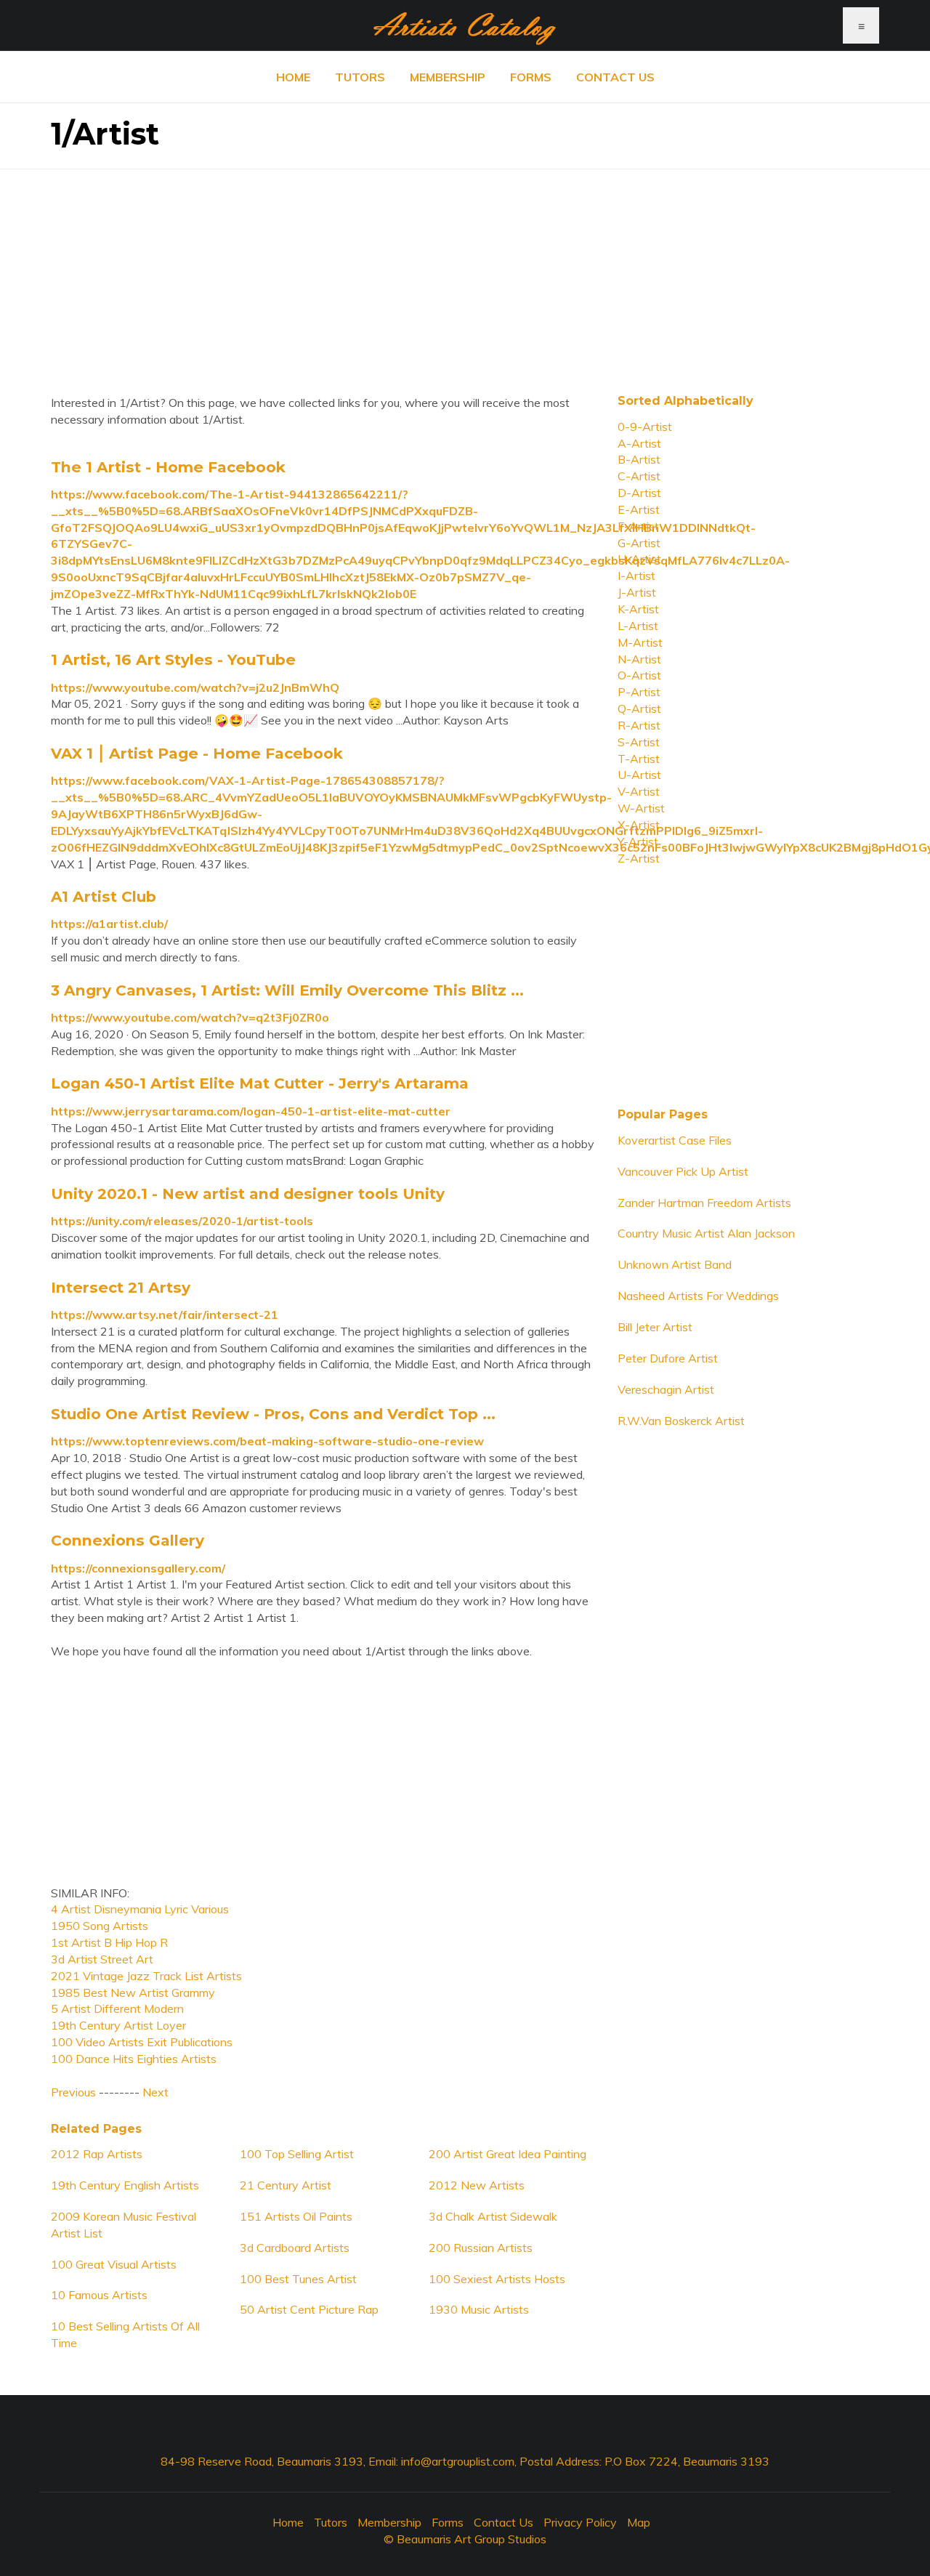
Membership (448, 77)
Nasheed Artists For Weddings (698, 1296)
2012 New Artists (477, 2185)
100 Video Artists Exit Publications (142, 2042)
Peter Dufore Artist (668, 1358)
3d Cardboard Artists (295, 2248)
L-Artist (638, 626)
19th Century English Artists (125, 2185)
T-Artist (639, 759)
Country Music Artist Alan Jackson (706, 1233)
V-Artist (639, 791)
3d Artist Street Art (102, 1959)
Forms (531, 77)
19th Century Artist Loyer (118, 2025)
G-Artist (639, 543)
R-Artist (639, 725)
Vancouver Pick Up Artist (683, 1171)
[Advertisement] (465, 271)
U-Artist (639, 775)
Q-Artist (639, 708)
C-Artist (639, 476)
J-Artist (637, 592)
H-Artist (639, 559)
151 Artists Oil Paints (296, 2216)
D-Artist (639, 493)
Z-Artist (639, 858)
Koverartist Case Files (675, 1140)
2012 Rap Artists (97, 2154)
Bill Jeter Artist (655, 1327)
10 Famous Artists (99, 2295)
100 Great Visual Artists (114, 2264)
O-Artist (639, 675)
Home (293, 77)
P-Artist (639, 692)
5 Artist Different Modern (117, 2008)
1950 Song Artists (100, 1926)
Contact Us (615, 77)
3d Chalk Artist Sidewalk (493, 2216)
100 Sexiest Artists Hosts (497, 2279)
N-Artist (639, 659)
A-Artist (639, 443)
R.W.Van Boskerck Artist (681, 1421)
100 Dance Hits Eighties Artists (134, 2059)
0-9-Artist (645, 427)
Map (639, 2522)
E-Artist (639, 509)
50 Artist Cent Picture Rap (309, 2309)
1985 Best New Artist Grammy (133, 1992)
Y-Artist (638, 841)
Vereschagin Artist (666, 1389)
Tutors (360, 77)
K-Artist (638, 609)
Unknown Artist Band (675, 1264)
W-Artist (641, 808)
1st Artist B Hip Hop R (109, 1942)
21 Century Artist (286, 2185)
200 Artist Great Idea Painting (508, 2154)
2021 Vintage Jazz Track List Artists (146, 1976)
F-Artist (638, 526)
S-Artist (639, 742)
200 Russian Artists (481, 2248)
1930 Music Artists (479, 2309)
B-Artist (639, 459)
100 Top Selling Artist (297, 2154)
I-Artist (636, 576)
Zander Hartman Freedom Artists (704, 1203)
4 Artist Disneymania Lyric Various (140, 1909)
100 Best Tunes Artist (298, 2279)
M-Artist (640, 642)
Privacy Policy (580, 2522)
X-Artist (639, 825)
